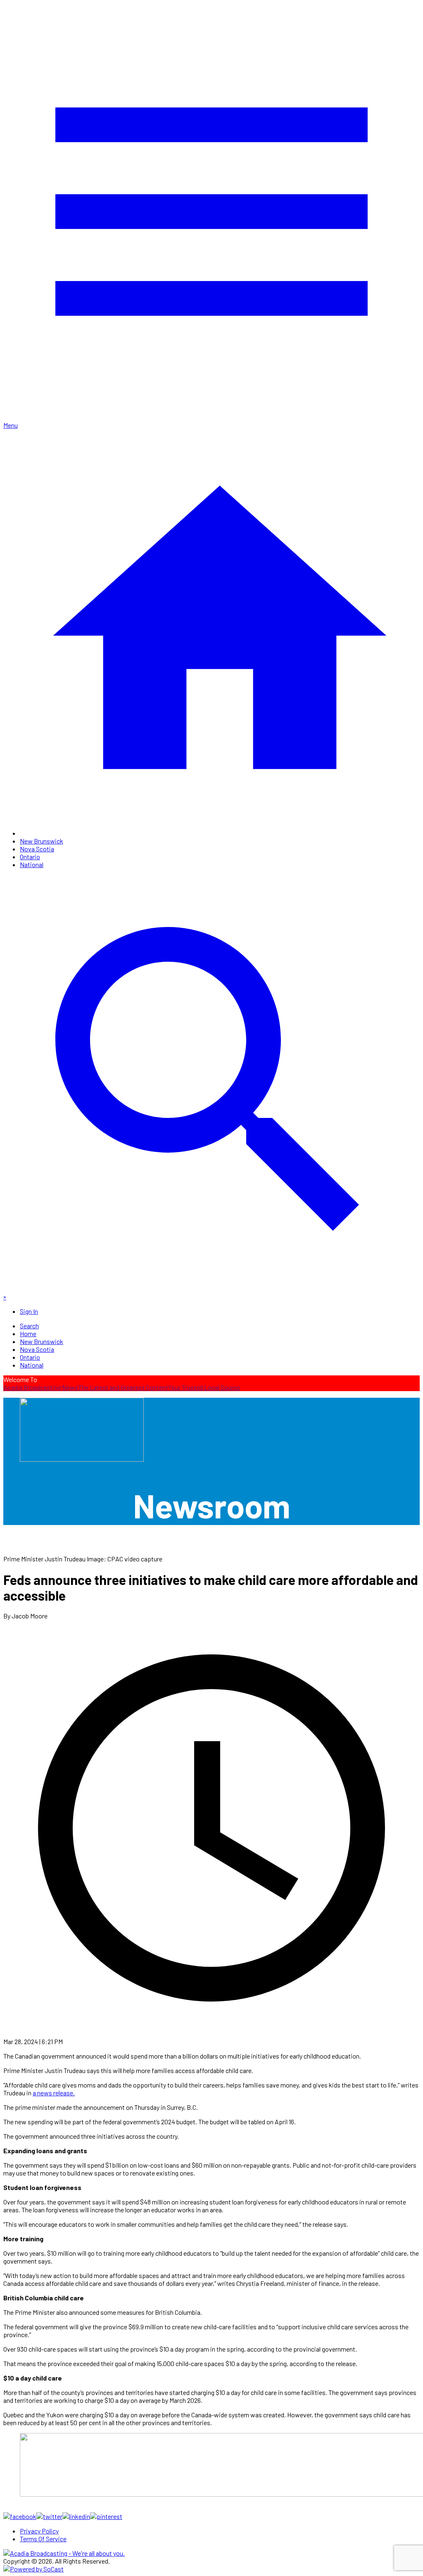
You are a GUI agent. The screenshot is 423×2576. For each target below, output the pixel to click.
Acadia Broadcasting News (41, 1387)
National (32, 864)
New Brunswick (42, 841)
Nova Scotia (37, 849)
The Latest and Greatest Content (123, 1387)
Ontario (30, 857)
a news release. (54, 2093)
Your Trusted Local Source (204, 1387)
